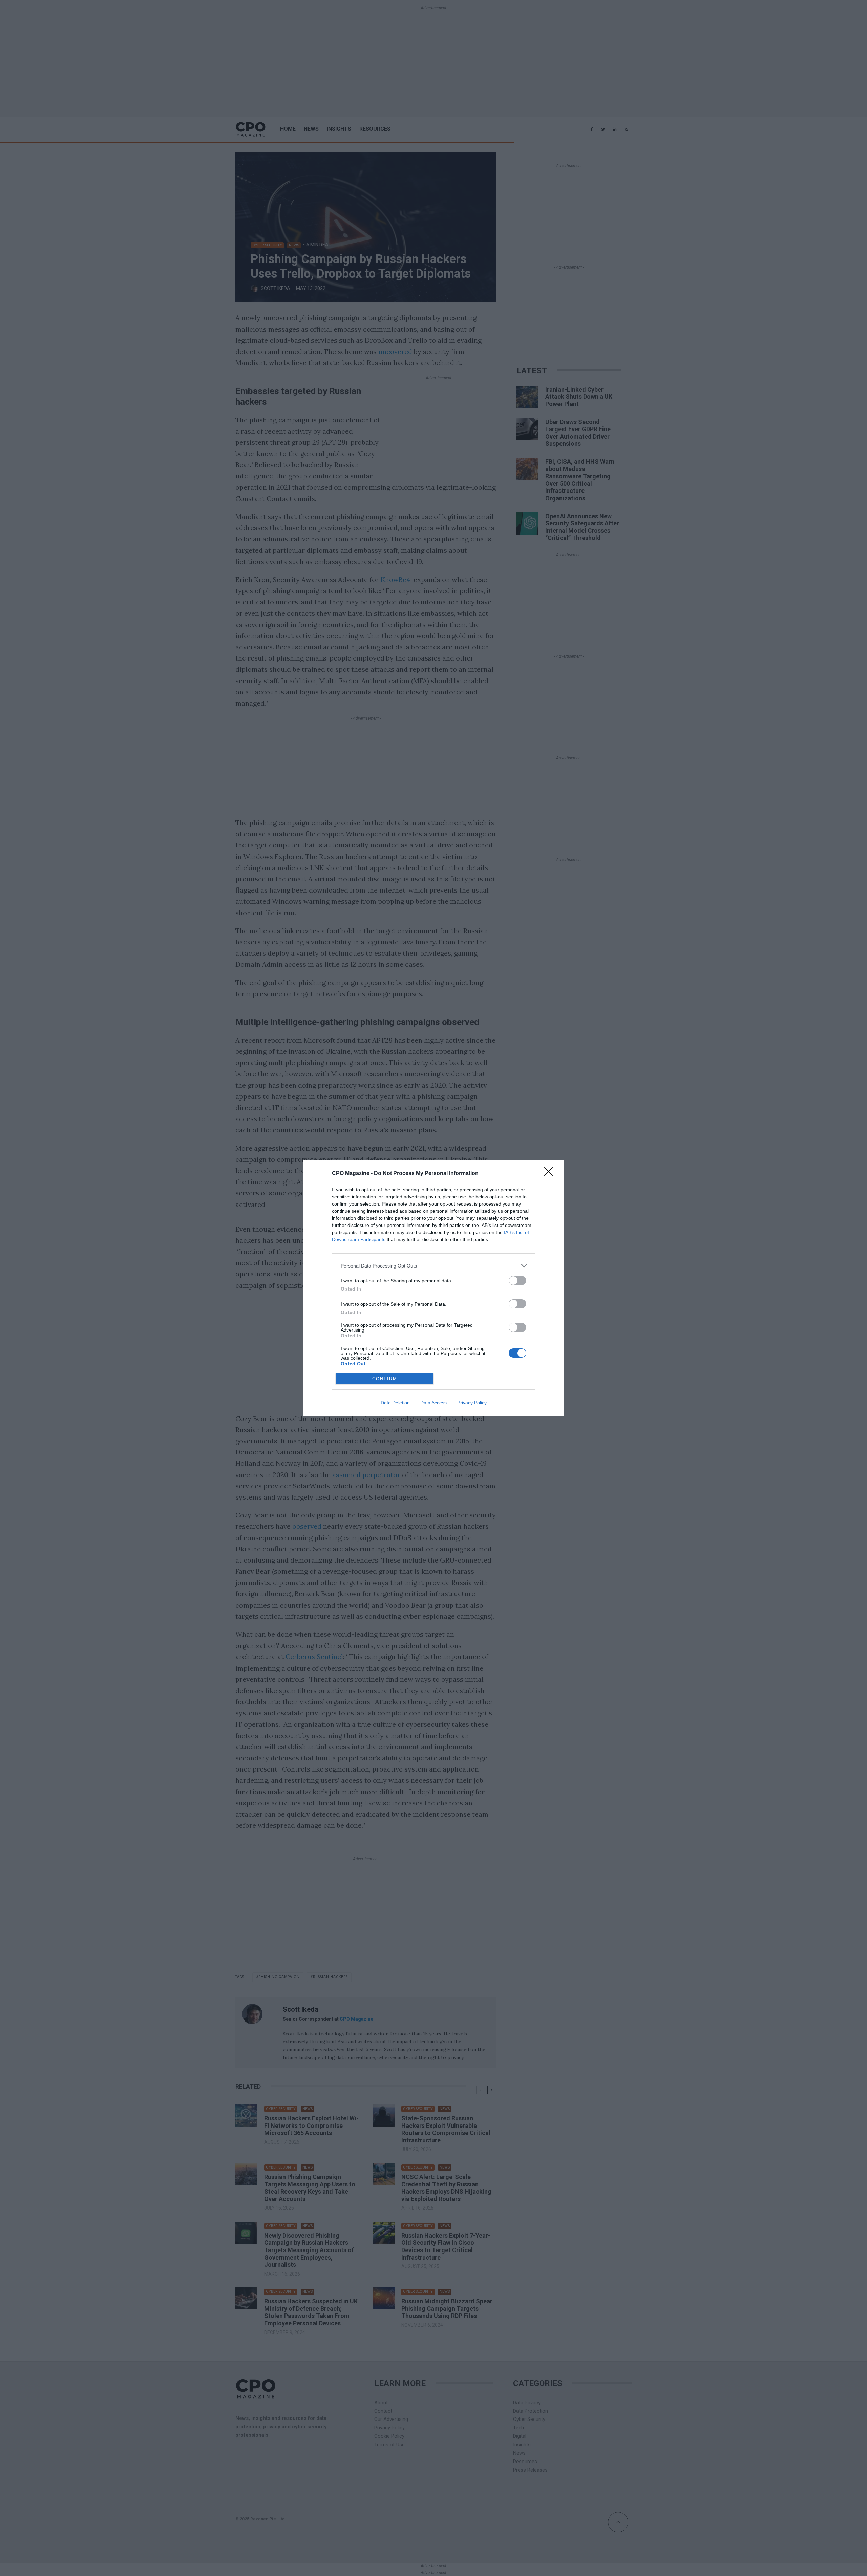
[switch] (517, 1281)
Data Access (433, 1403)
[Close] (551, 1174)
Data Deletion (395, 1403)
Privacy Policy (472, 1403)
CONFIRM (385, 1379)
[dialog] (433, 1288)
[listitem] (433, 1266)
